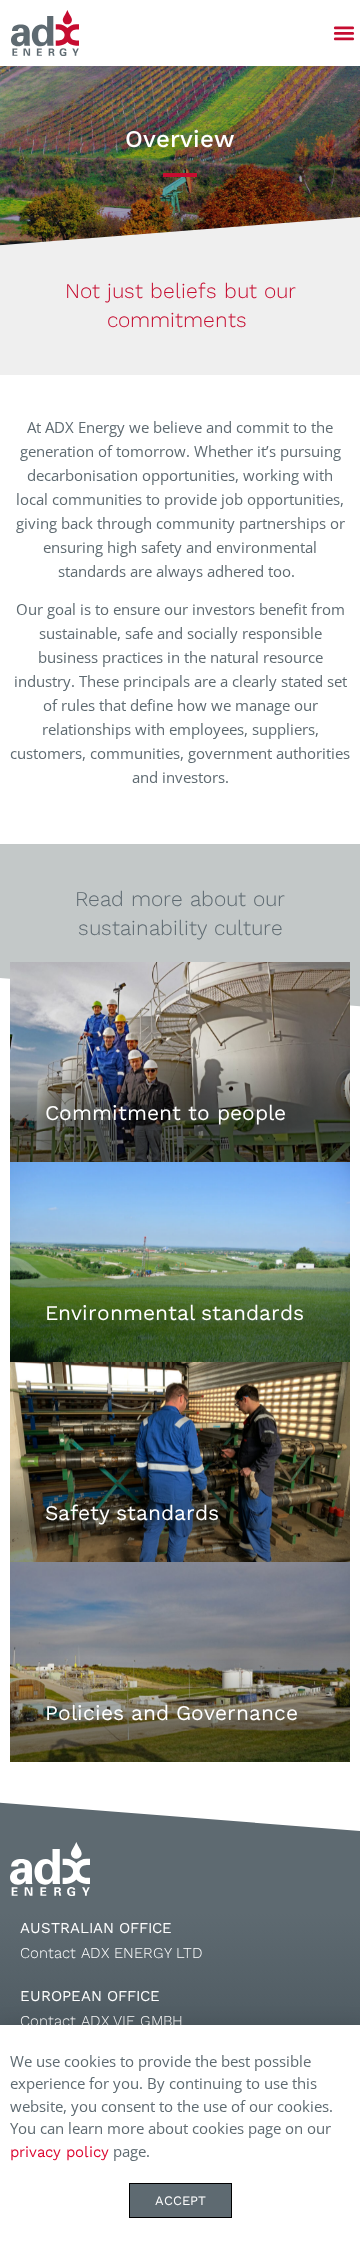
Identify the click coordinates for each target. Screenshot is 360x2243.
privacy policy (59, 2152)
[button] (343, 33)
